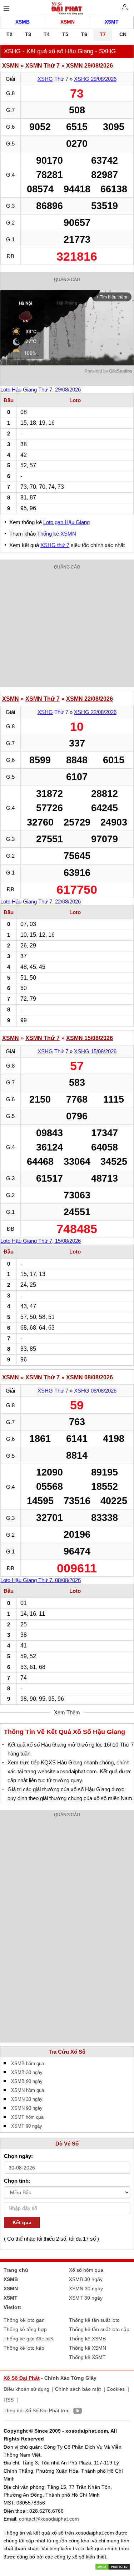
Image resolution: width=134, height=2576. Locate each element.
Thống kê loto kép (24, 2348)
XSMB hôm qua (28, 2063)
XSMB (23, 22)
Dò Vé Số (67, 2144)
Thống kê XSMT (87, 2357)
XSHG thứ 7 (55, 545)
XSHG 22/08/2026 (95, 712)
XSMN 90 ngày (27, 2108)
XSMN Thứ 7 (43, 66)
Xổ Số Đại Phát (22, 2378)
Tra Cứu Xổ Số (67, 2052)
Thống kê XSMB (87, 2339)
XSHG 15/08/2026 (95, 1051)
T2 (9, 34)
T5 (65, 34)
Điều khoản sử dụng (26, 2389)
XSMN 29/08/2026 (90, 66)
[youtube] (76, 2412)
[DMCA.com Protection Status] (113, 2566)
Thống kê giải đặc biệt (29, 2339)
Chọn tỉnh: (17, 2181)
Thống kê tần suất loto (94, 2320)
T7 (103, 34)
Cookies (116, 2389)
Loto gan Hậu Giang (66, 522)
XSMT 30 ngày (86, 2298)
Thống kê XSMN (57, 534)
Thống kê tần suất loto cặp (99, 2329)
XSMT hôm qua (27, 2117)
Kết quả (22, 2222)
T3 (28, 34)
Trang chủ (16, 2270)
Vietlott (12, 2307)
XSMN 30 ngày (27, 2099)
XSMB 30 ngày (27, 2072)
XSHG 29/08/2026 (95, 79)
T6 (84, 34)
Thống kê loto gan (24, 2320)
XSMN (68, 22)
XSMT (112, 22)
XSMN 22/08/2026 (90, 699)
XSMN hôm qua (28, 2090)
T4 (47, 34)
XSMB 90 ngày (27, 2081)
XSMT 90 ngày (27, 2126)
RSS (9, 2400)
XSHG (45, 79)
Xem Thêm (67, 1712)
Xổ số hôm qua (86, 2270)
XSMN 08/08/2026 (90, 1377)
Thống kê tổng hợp (25, 2329)
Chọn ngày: (18, 2156)
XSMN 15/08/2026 (90, 1038)
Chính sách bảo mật (78, 2389)
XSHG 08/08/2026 (95, 1391)
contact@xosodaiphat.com (49, 2519)
